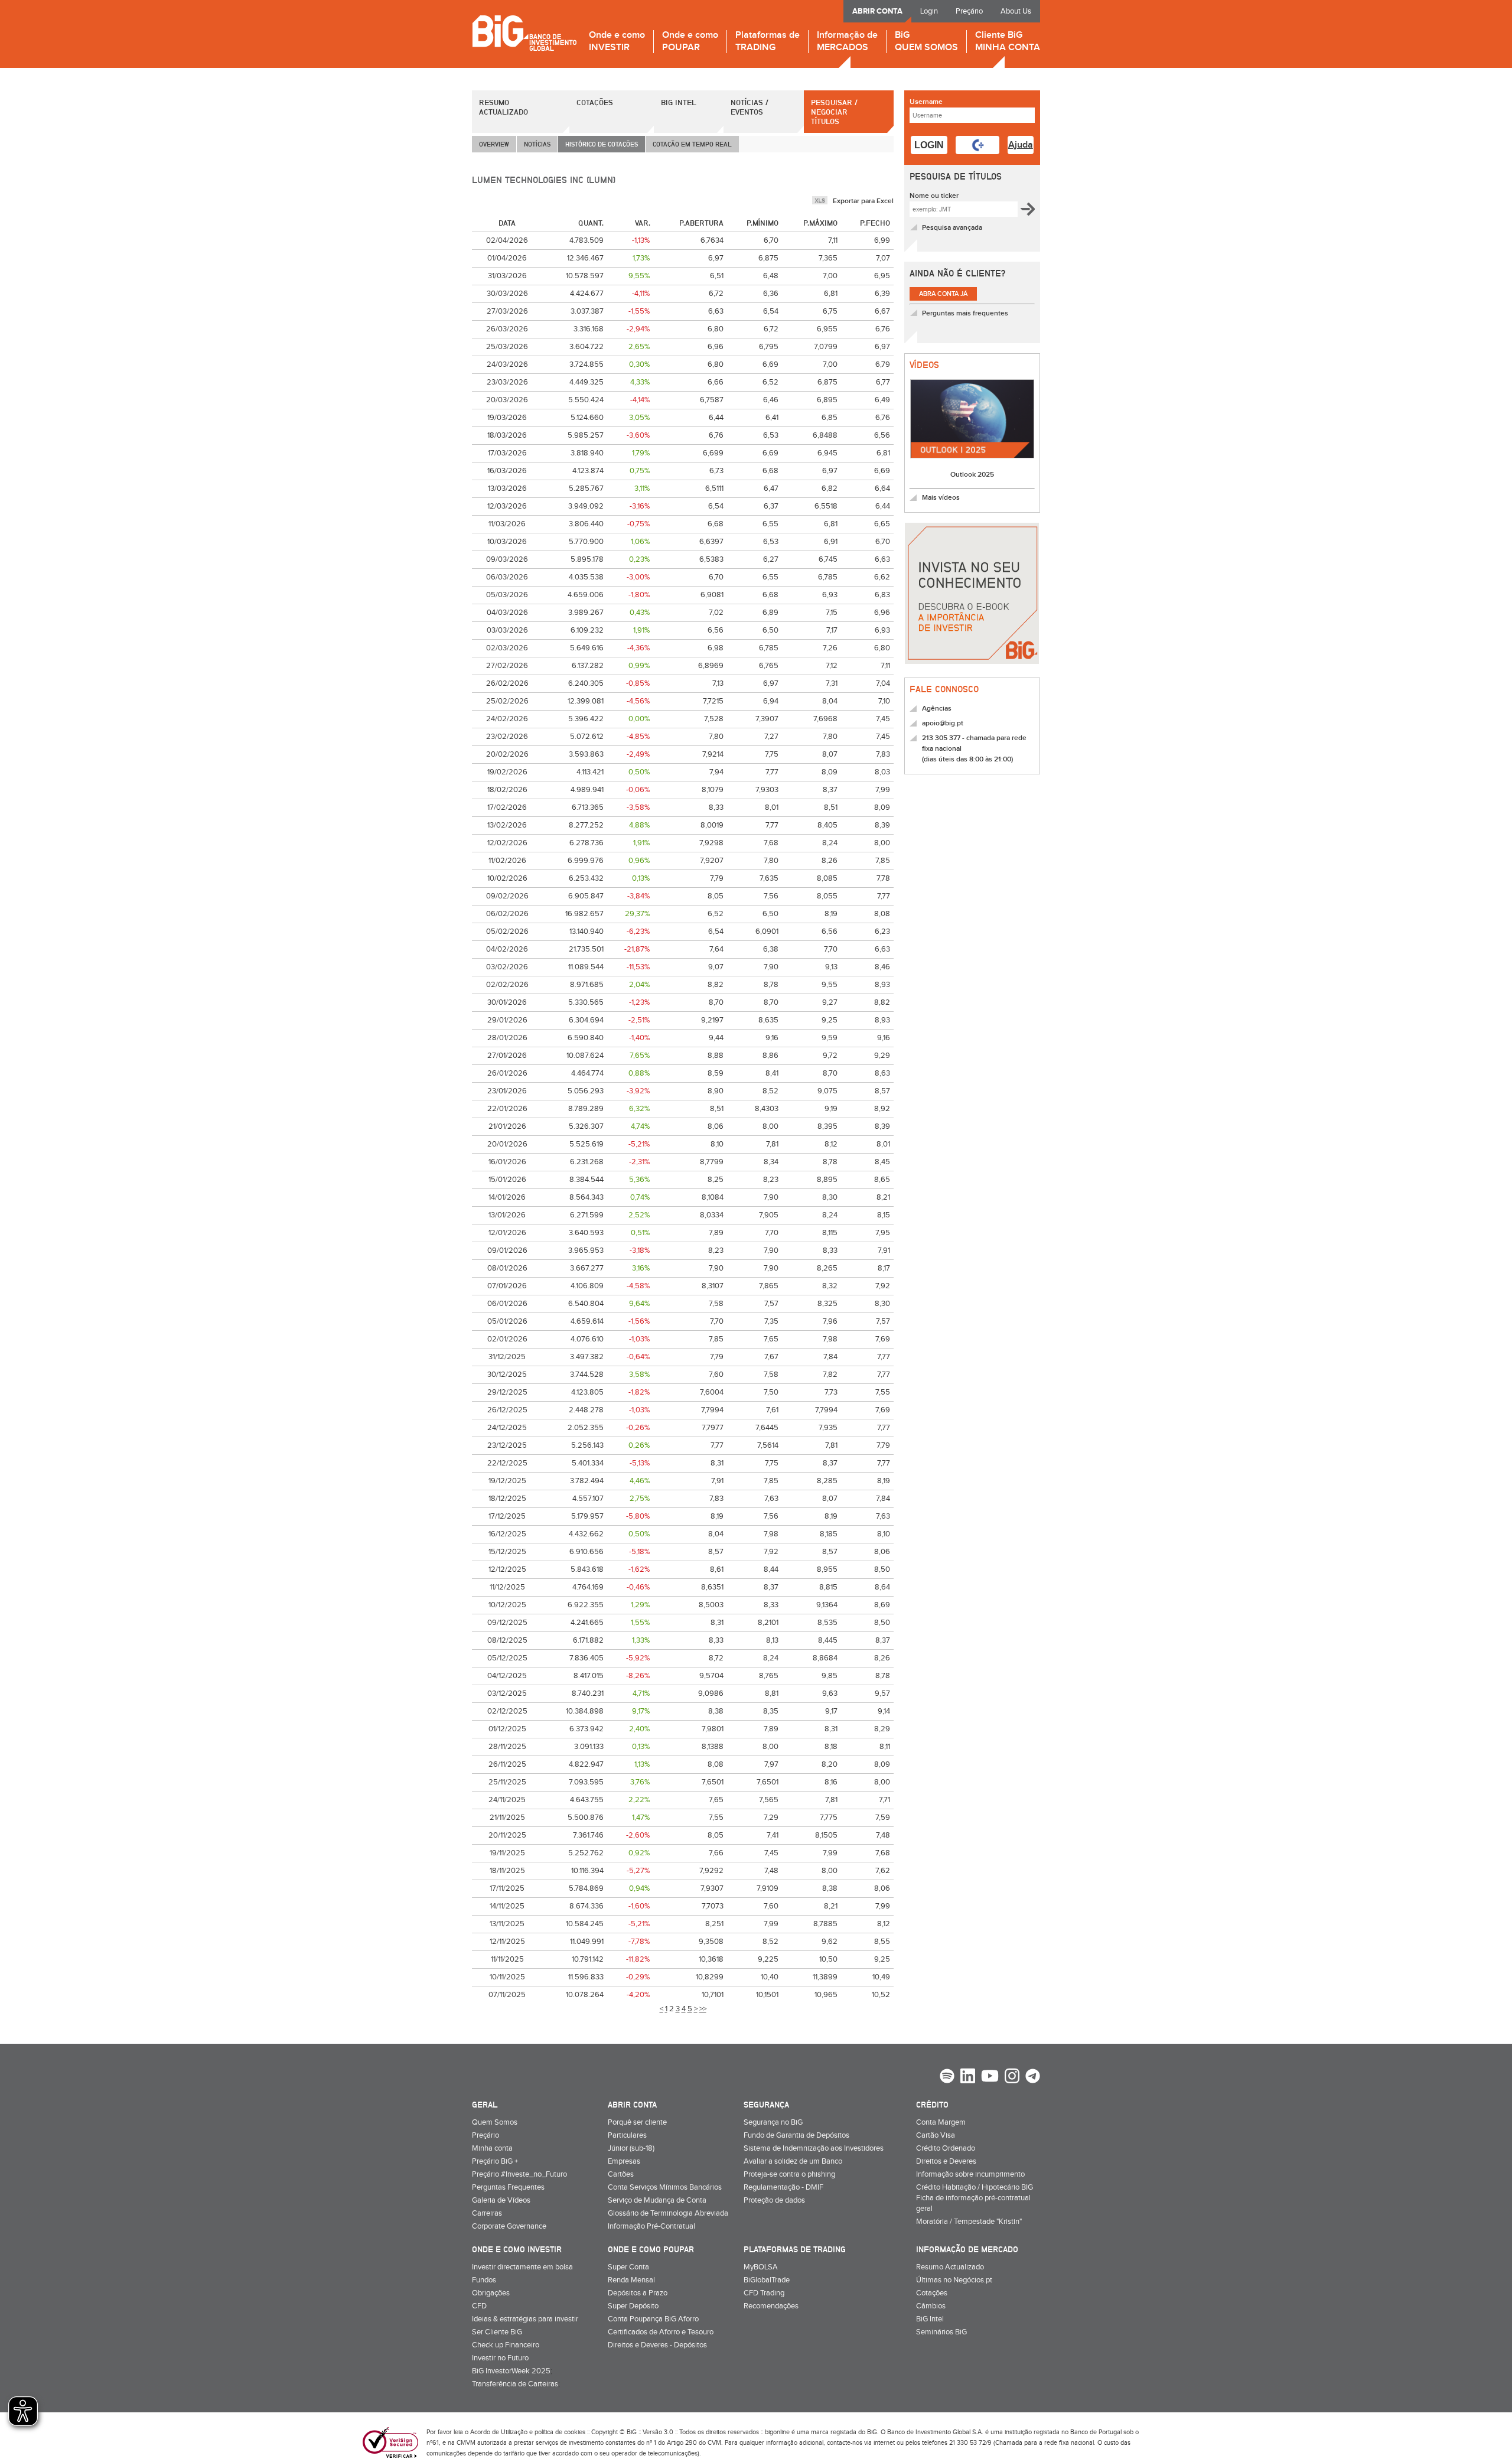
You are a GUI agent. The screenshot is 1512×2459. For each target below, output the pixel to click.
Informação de (847, 42)
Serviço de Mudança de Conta (657, 2200)
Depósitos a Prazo (638, 2293)
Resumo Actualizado (504, 107)
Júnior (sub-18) (631, 2148)
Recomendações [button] (771, 2306)
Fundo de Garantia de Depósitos (796, 2135)
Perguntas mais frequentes (965, 313)
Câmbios (931, 2306)
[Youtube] (990, 2077)
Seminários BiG (941, 2332)
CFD (479, 2306)
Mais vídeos (941, 498)
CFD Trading (764, 2293)
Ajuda (1021, 145)
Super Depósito (633, 2306)
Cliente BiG (1008, 42)
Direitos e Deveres (946, 2161)
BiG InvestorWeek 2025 (511, 2371)
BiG (926, 42)
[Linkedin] (968, 2077)
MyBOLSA (761, 2267)
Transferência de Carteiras (515, 2384)
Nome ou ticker (934, 196)
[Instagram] (1012, 2077)
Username (926, 102)
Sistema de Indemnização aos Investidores (814, 2148)
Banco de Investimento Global (524, 33)
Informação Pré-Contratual (651, 2226)
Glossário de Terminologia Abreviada (668, 2213)
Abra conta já (943, 294)
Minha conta (492, 2148)
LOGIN (929, 145)
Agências (937, 709)
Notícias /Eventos (750, 107)
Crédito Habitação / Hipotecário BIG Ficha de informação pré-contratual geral (975, 2198)
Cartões (621, 2174)
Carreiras (487, 2213)
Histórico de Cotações (602, 144)
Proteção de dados (774, 2200)
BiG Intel (679, 102)
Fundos (484, 2280)
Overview (494, 144)
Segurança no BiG (773, 2122)
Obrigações (491, 2293)
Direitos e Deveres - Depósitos (657, 2345)
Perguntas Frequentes (508, 2187)
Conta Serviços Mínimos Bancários (665, 2187)
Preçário (969, 11)
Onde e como (617, 42)
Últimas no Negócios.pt (954, 2280)
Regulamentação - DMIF (783, 2187)
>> (703, 2009)
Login (929, 11)
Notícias (537, 144)
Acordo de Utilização (499, 2432)
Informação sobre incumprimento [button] (970, 2174)
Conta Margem (941, 2122)
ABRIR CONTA (877, 11)
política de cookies (560, 2432)
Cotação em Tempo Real (692, 144)
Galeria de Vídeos (501, 2200)
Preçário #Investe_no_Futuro (519, 2174)
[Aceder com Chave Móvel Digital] (977, 145)
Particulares (627, 2135)
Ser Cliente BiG (497, 2332)
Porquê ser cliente (637, 2122)
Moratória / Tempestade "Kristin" (969, 2222)
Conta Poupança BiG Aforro (653, 2319)
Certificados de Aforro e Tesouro (661, 2332)
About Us (1016, 11)
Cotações (595, 102)
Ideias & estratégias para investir (525, 2319)
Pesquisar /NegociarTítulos (834, 112)
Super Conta (628, 2267)
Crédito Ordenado (946, 2148)
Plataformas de (768, 42)
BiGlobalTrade (767, 2280)
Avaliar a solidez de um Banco (793, 2161)
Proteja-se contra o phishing (789, 2174)
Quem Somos (495, 2122)
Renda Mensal (631, 2280)
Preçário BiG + (495, 2161)
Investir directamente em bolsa (522, 2267)
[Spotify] (947, 2077)
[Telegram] (1033, 2077)
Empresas (624, 2161)
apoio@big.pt (943, 723)
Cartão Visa (936, 2135)
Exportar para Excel (863, 201)
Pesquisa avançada (952, 228)
